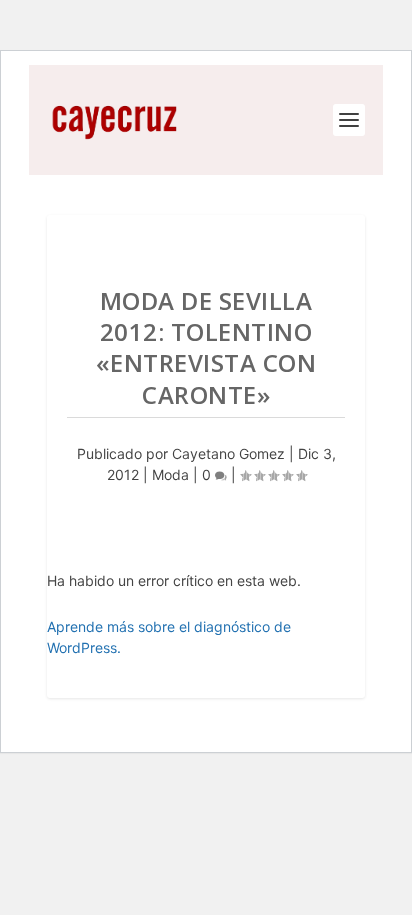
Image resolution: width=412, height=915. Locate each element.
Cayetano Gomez (228, 453)
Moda (170, 474)
